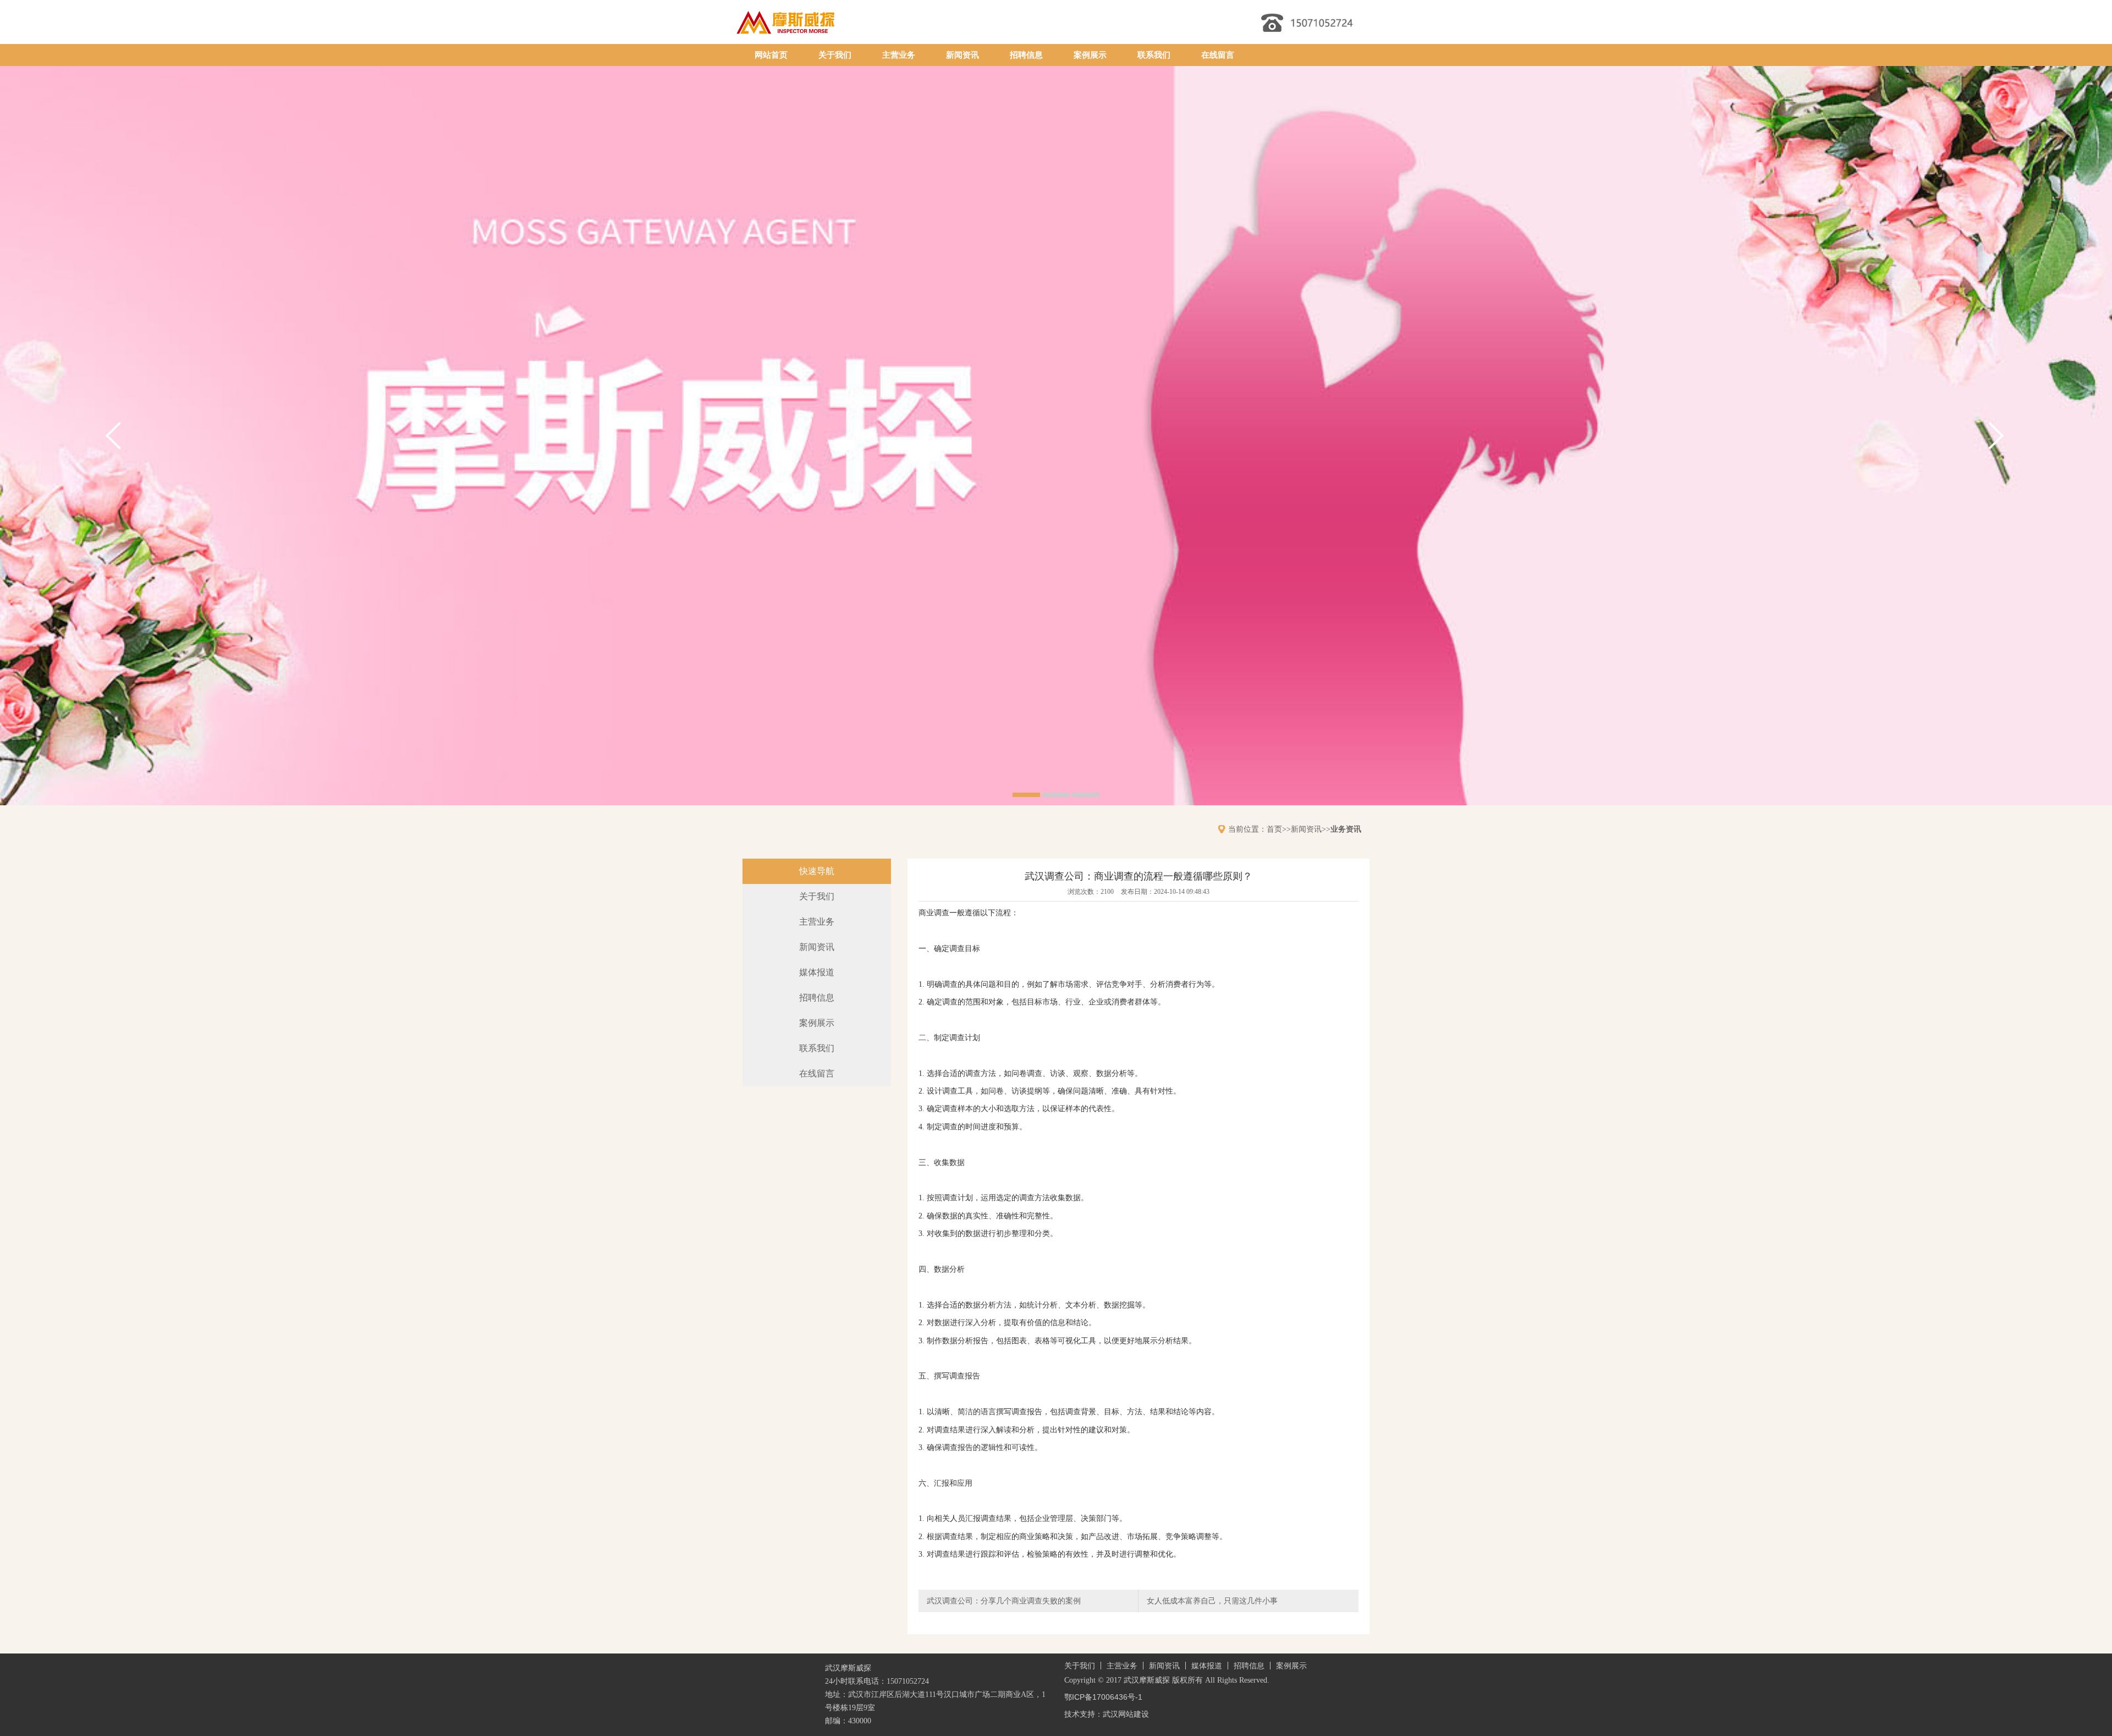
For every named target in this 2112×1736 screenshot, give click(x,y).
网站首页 (771, 55)
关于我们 (835, 55)
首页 (1274, 829)
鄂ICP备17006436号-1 (1103, 1697)
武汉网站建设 (1126, 1714)
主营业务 (899, 55)
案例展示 (1090, 55)
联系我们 (1154, 55)
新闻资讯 (963, 55)
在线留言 (1218, 55)
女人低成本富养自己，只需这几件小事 (1212, 1601)
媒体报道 (817, 972)
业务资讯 (1346, 829)
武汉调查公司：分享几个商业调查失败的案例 (1004, 1601)
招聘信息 (1026, 55)
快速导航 (817, 871)
